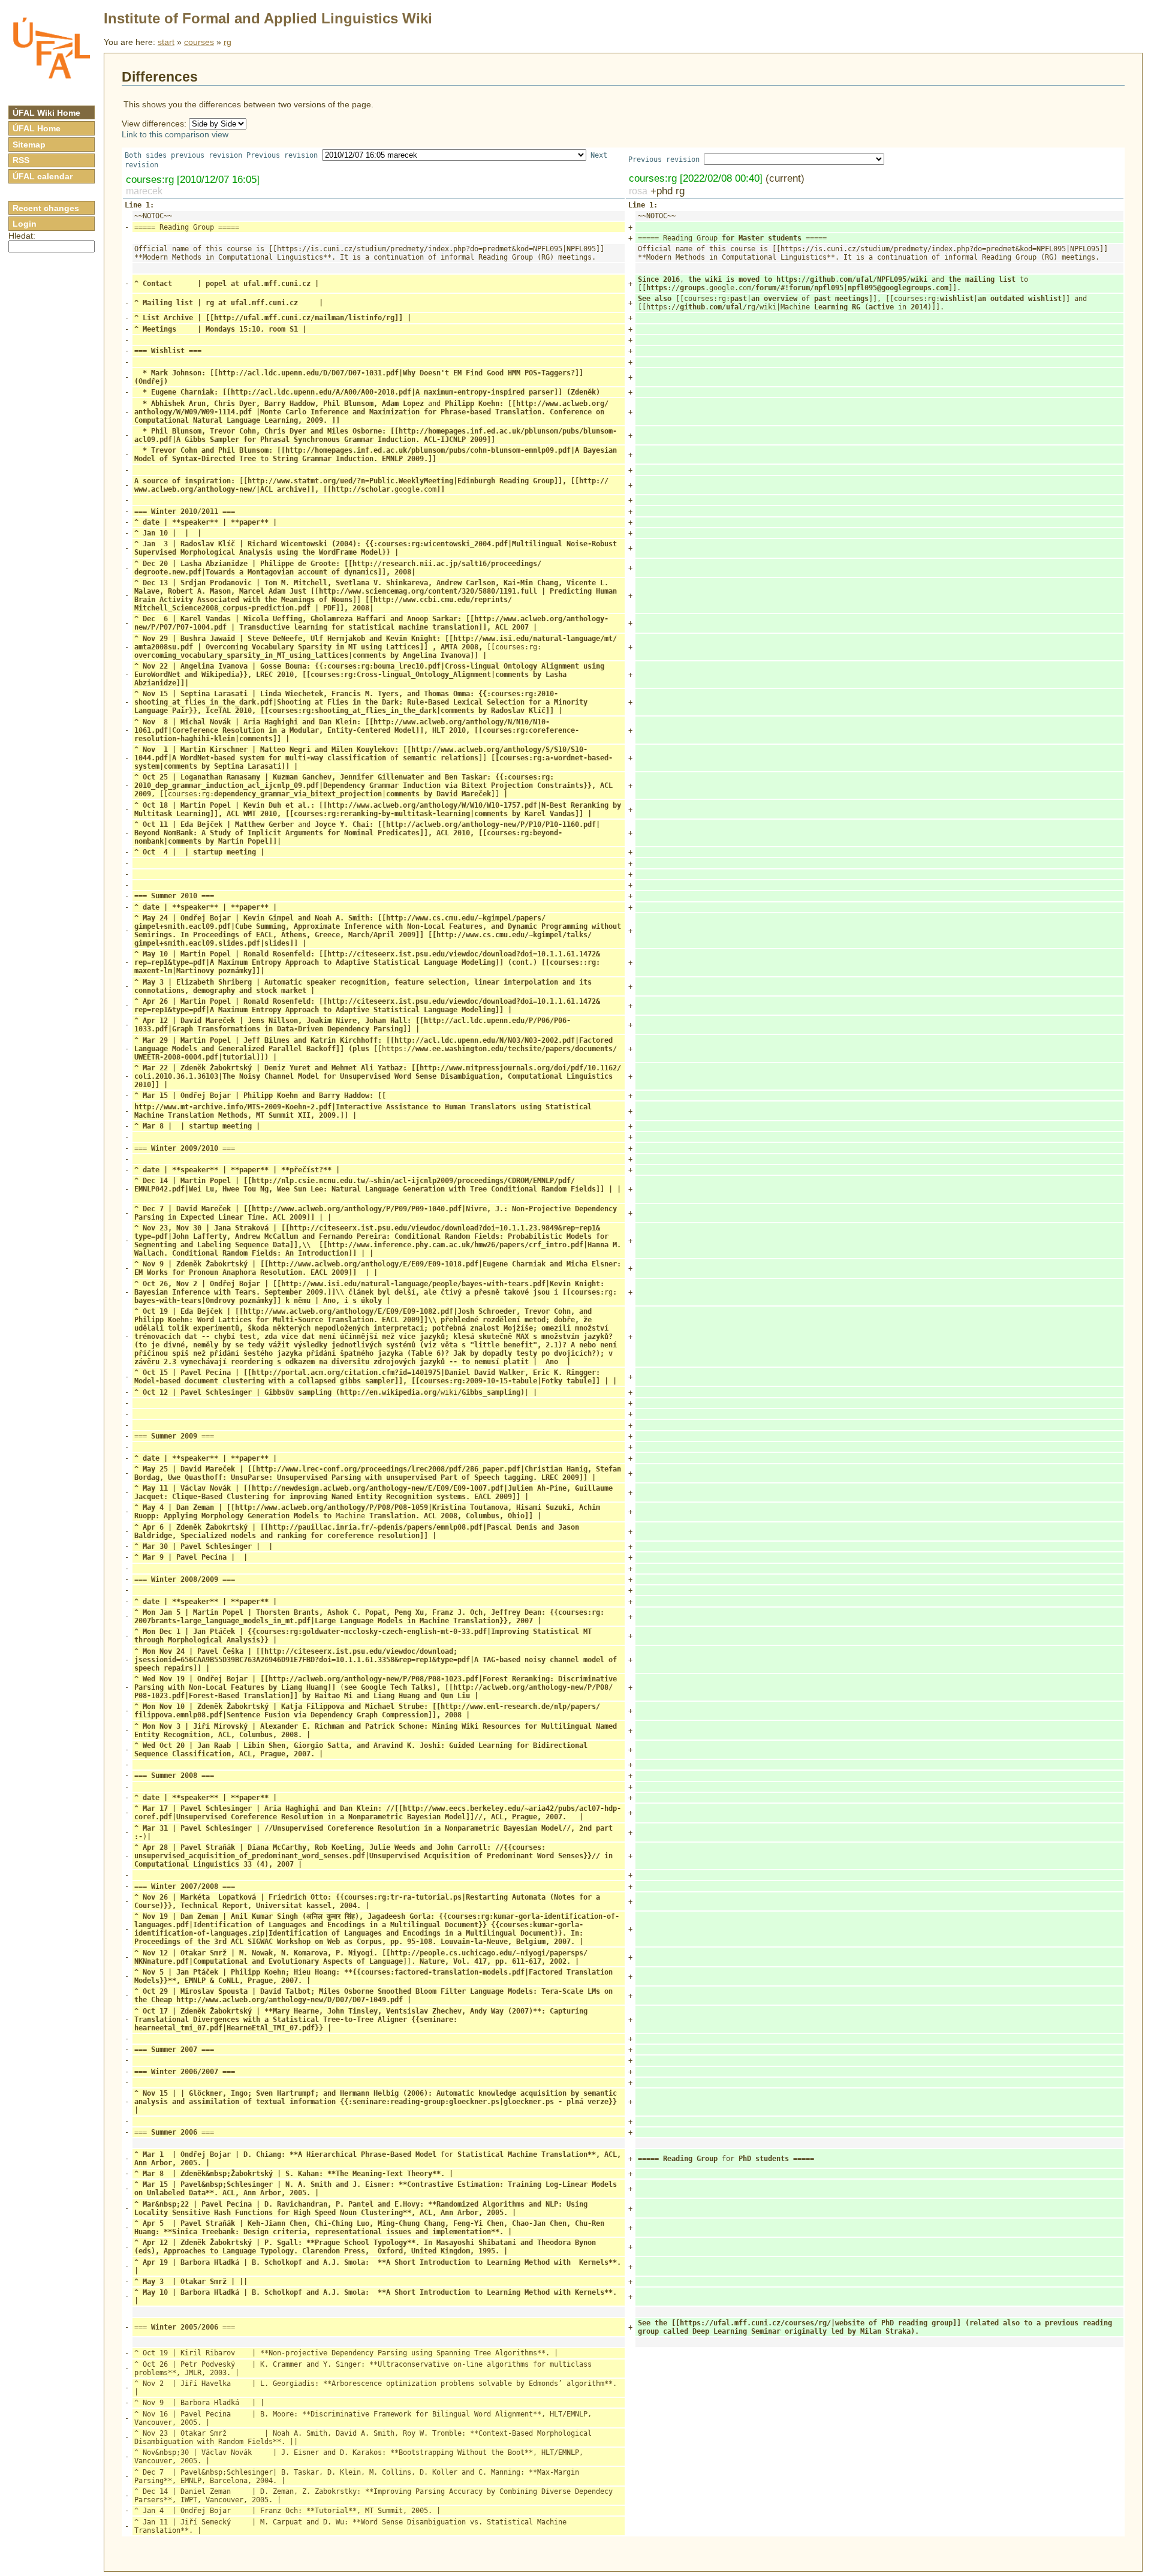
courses (199, 42)
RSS (21, 160)
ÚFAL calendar (43, 176)
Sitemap (29, 145)
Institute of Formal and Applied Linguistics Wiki (268, 18)
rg (228, 42)
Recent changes (46, 208)
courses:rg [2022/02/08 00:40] (696, 178)
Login (25, 224)
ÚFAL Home (37, 128)
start (166, 42)
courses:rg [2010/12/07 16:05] (193, 179)
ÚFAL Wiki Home (46, 113)
